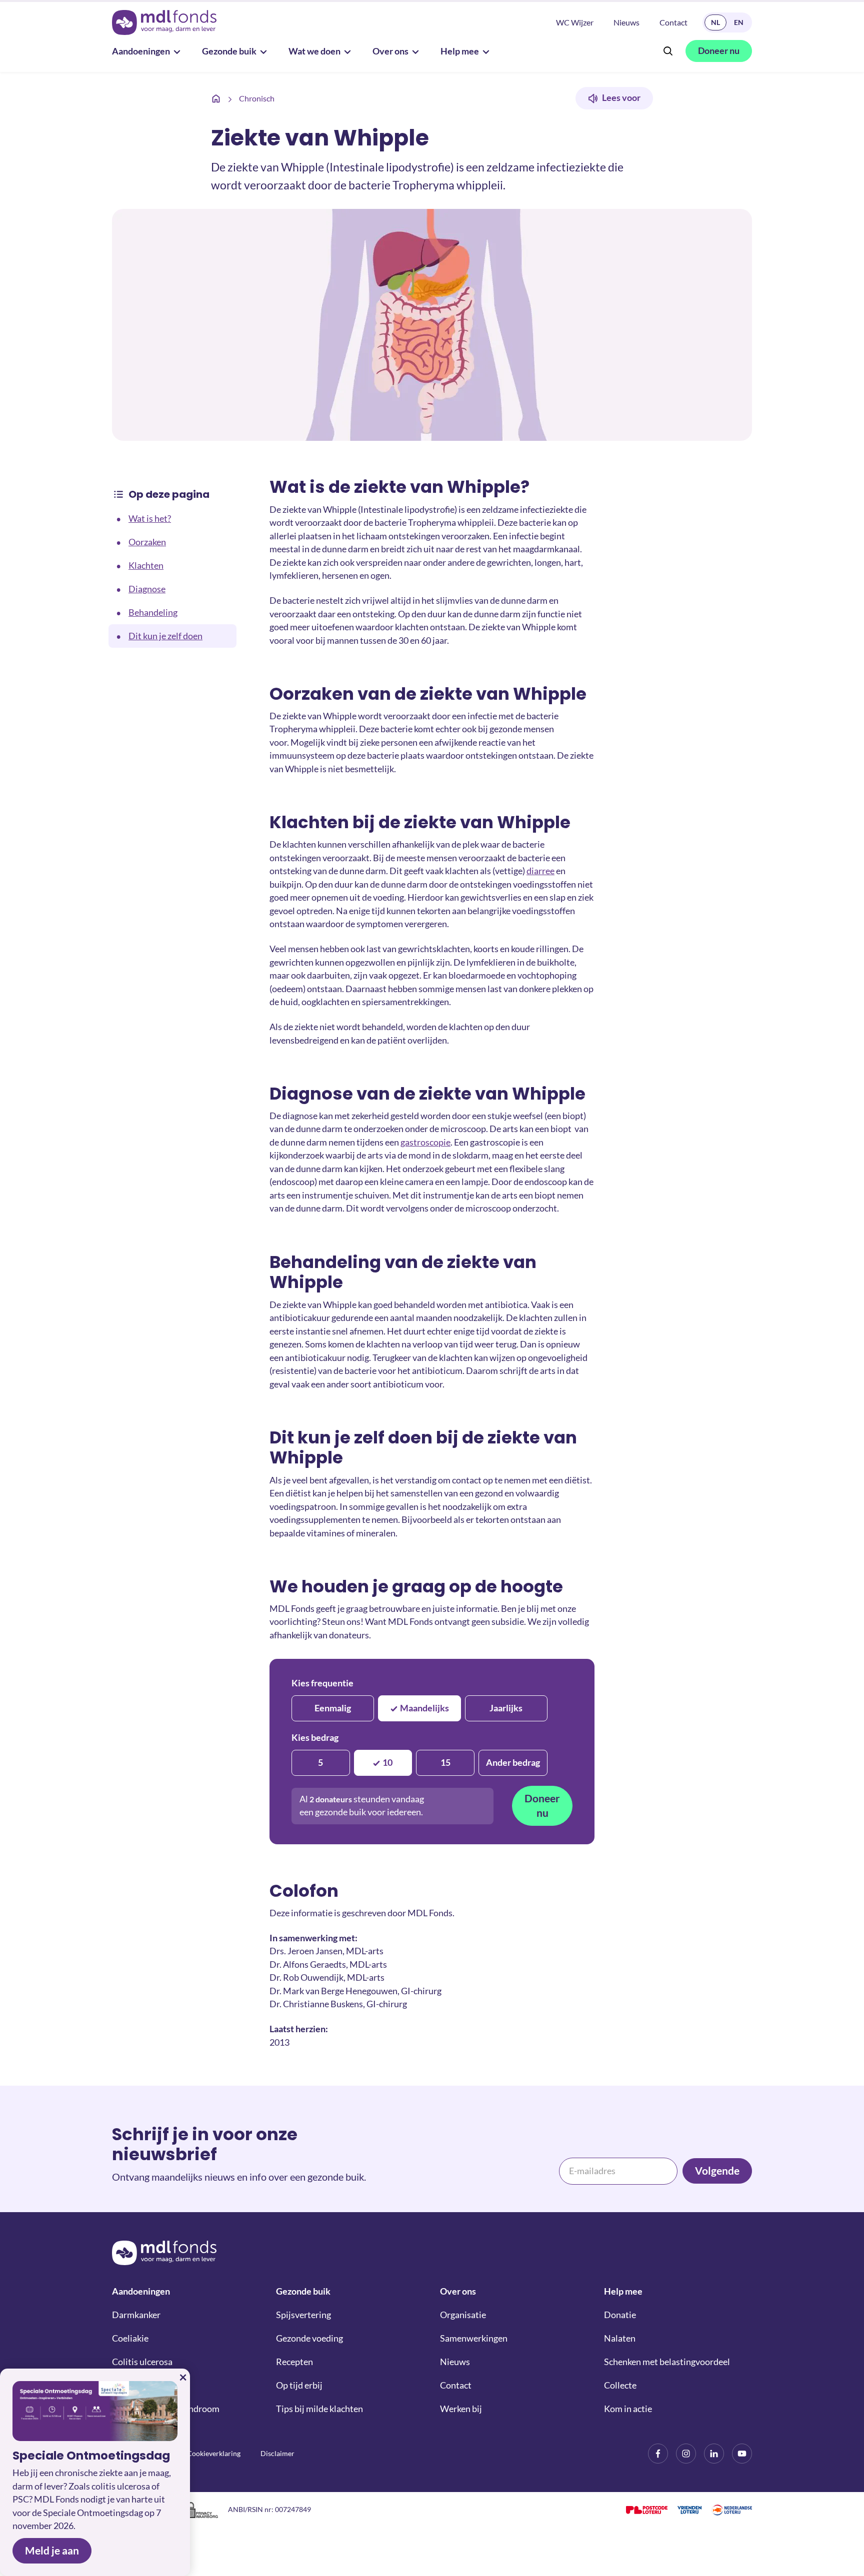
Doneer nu (542, 1806)
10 (387, 1763)
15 (445, 1763)
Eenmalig (333, 1708)
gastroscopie (425, 1142)
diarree (540, 871)
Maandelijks (424, 1708)
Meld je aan (52, 2551)
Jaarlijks (506, 1708)
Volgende (717, 2171)
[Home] (216, 98)
